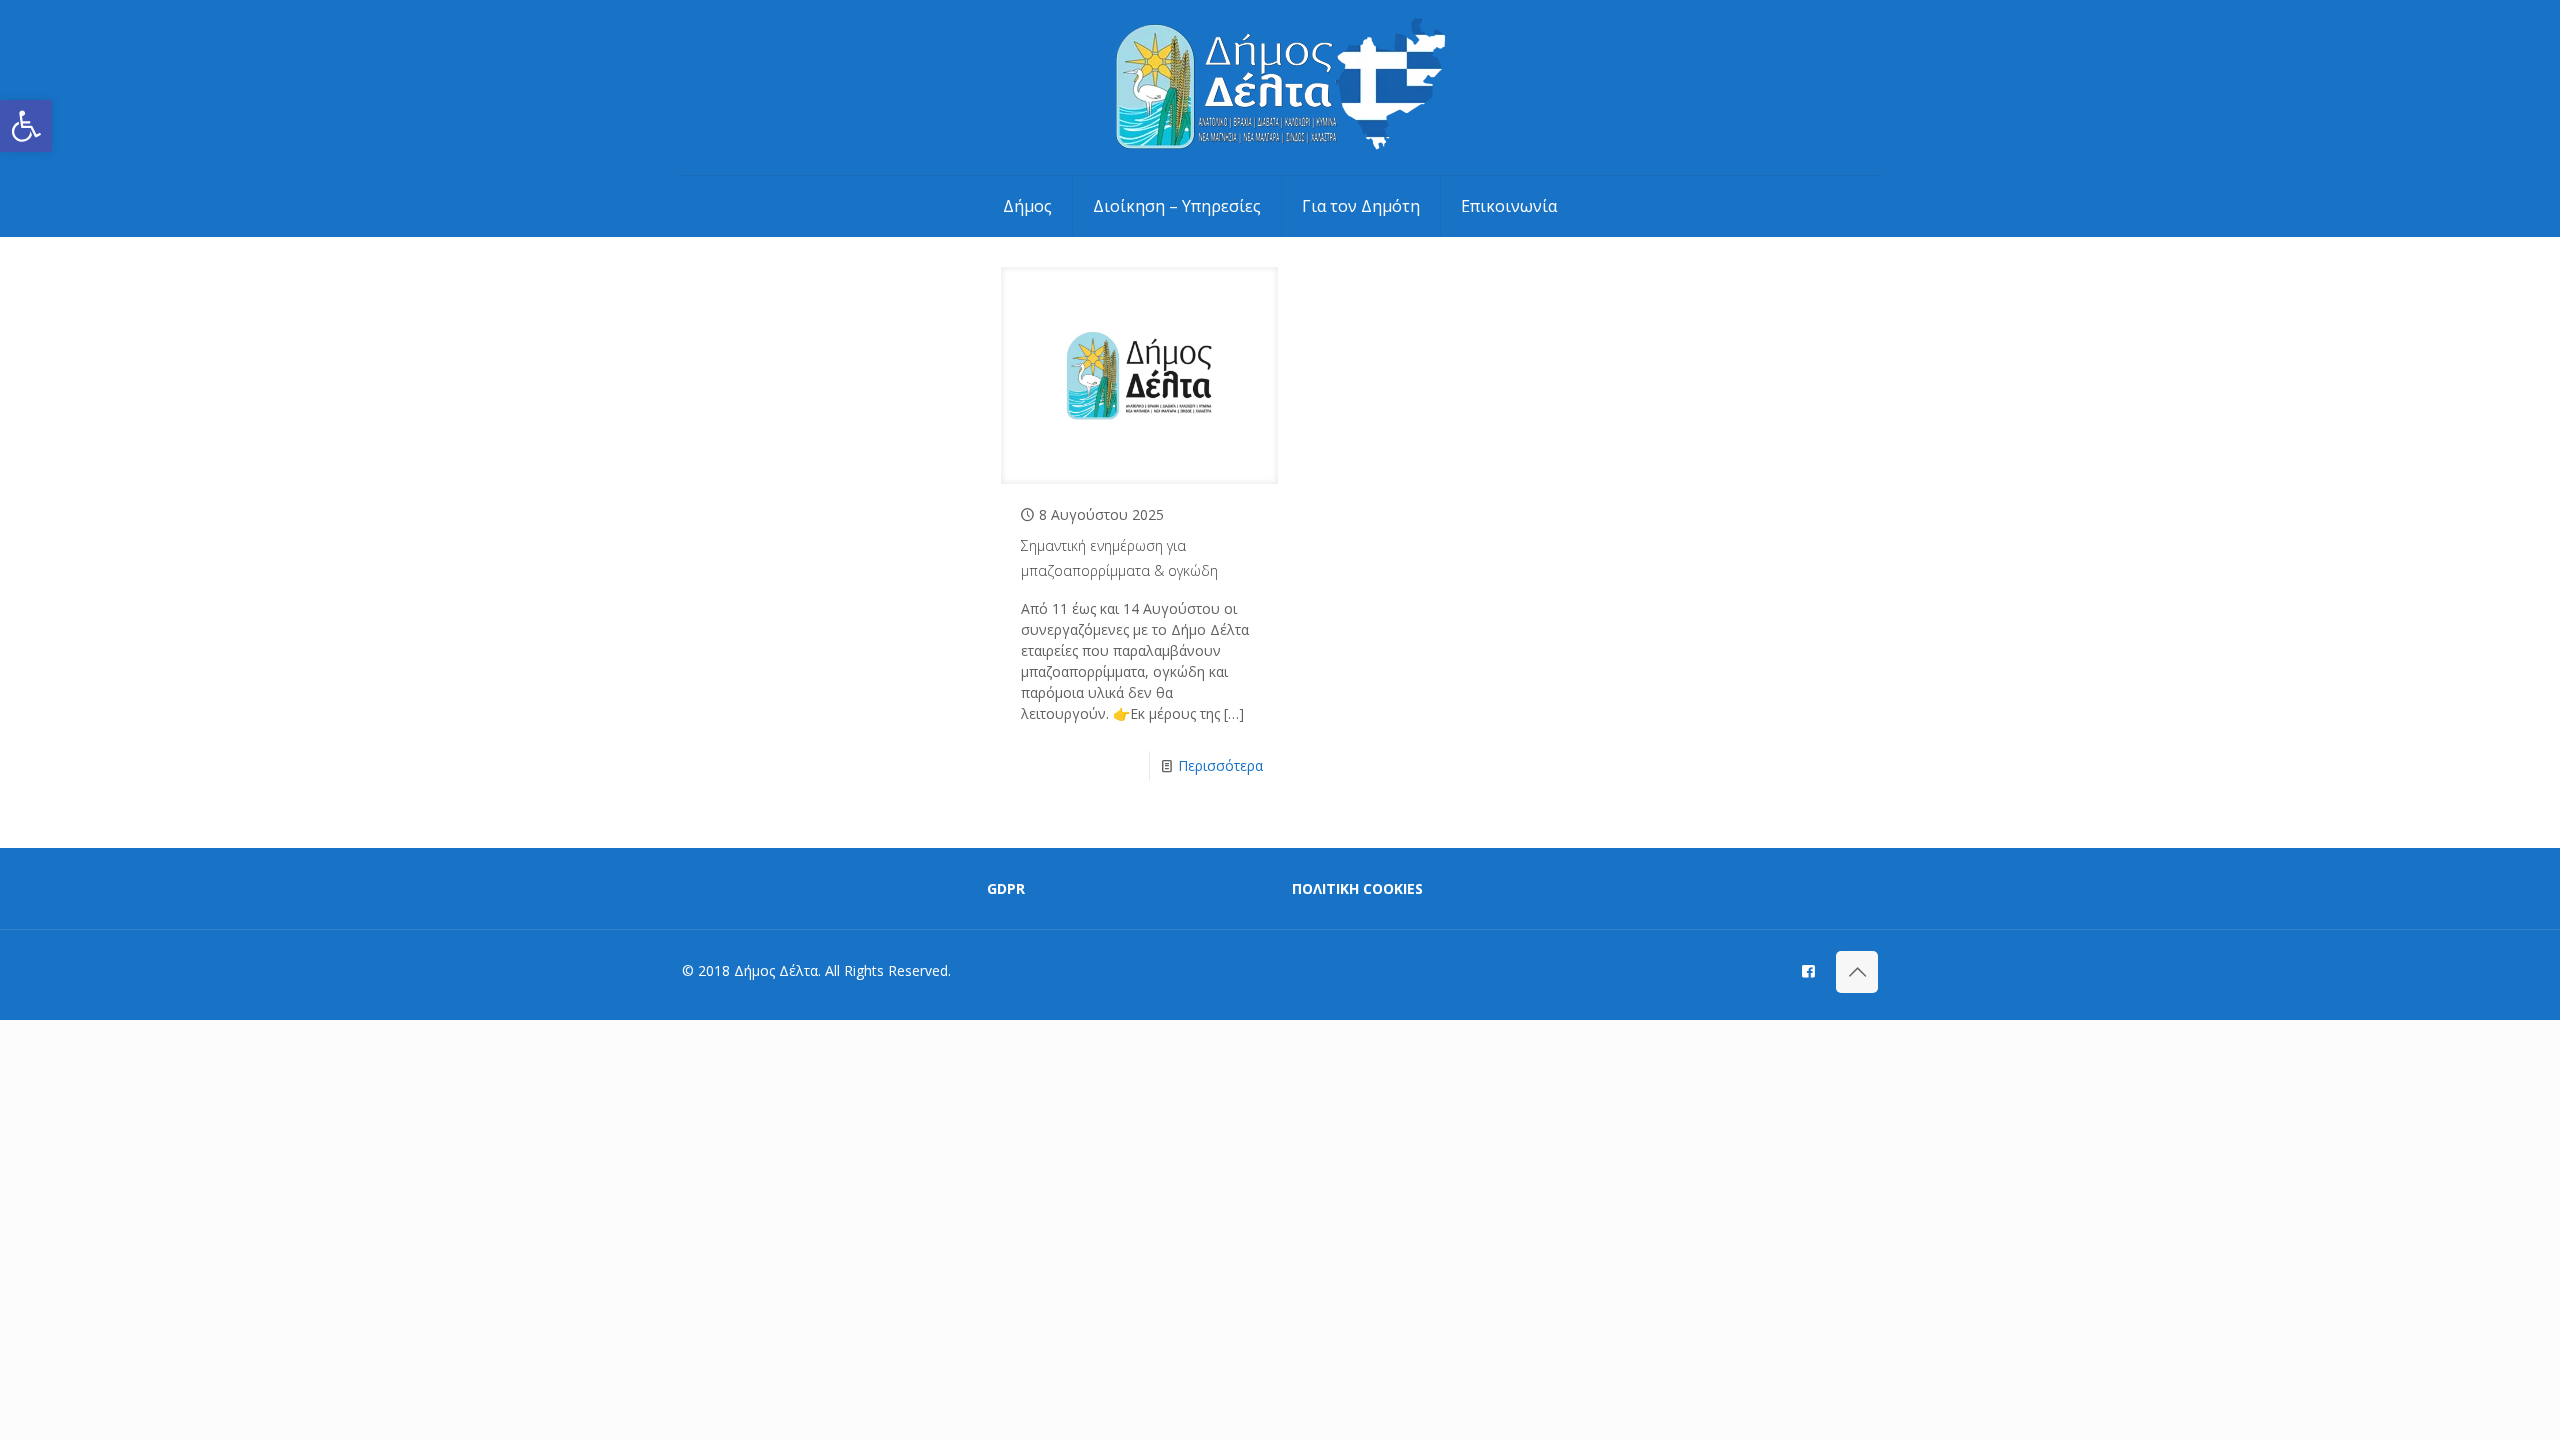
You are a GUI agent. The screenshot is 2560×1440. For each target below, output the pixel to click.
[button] (26, 126)
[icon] (1808, 970)
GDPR (1006, 888)
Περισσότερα (1220, 765)
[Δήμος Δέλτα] (1280, 87)
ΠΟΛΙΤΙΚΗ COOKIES (1357, 888)
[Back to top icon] (1857, 972)
